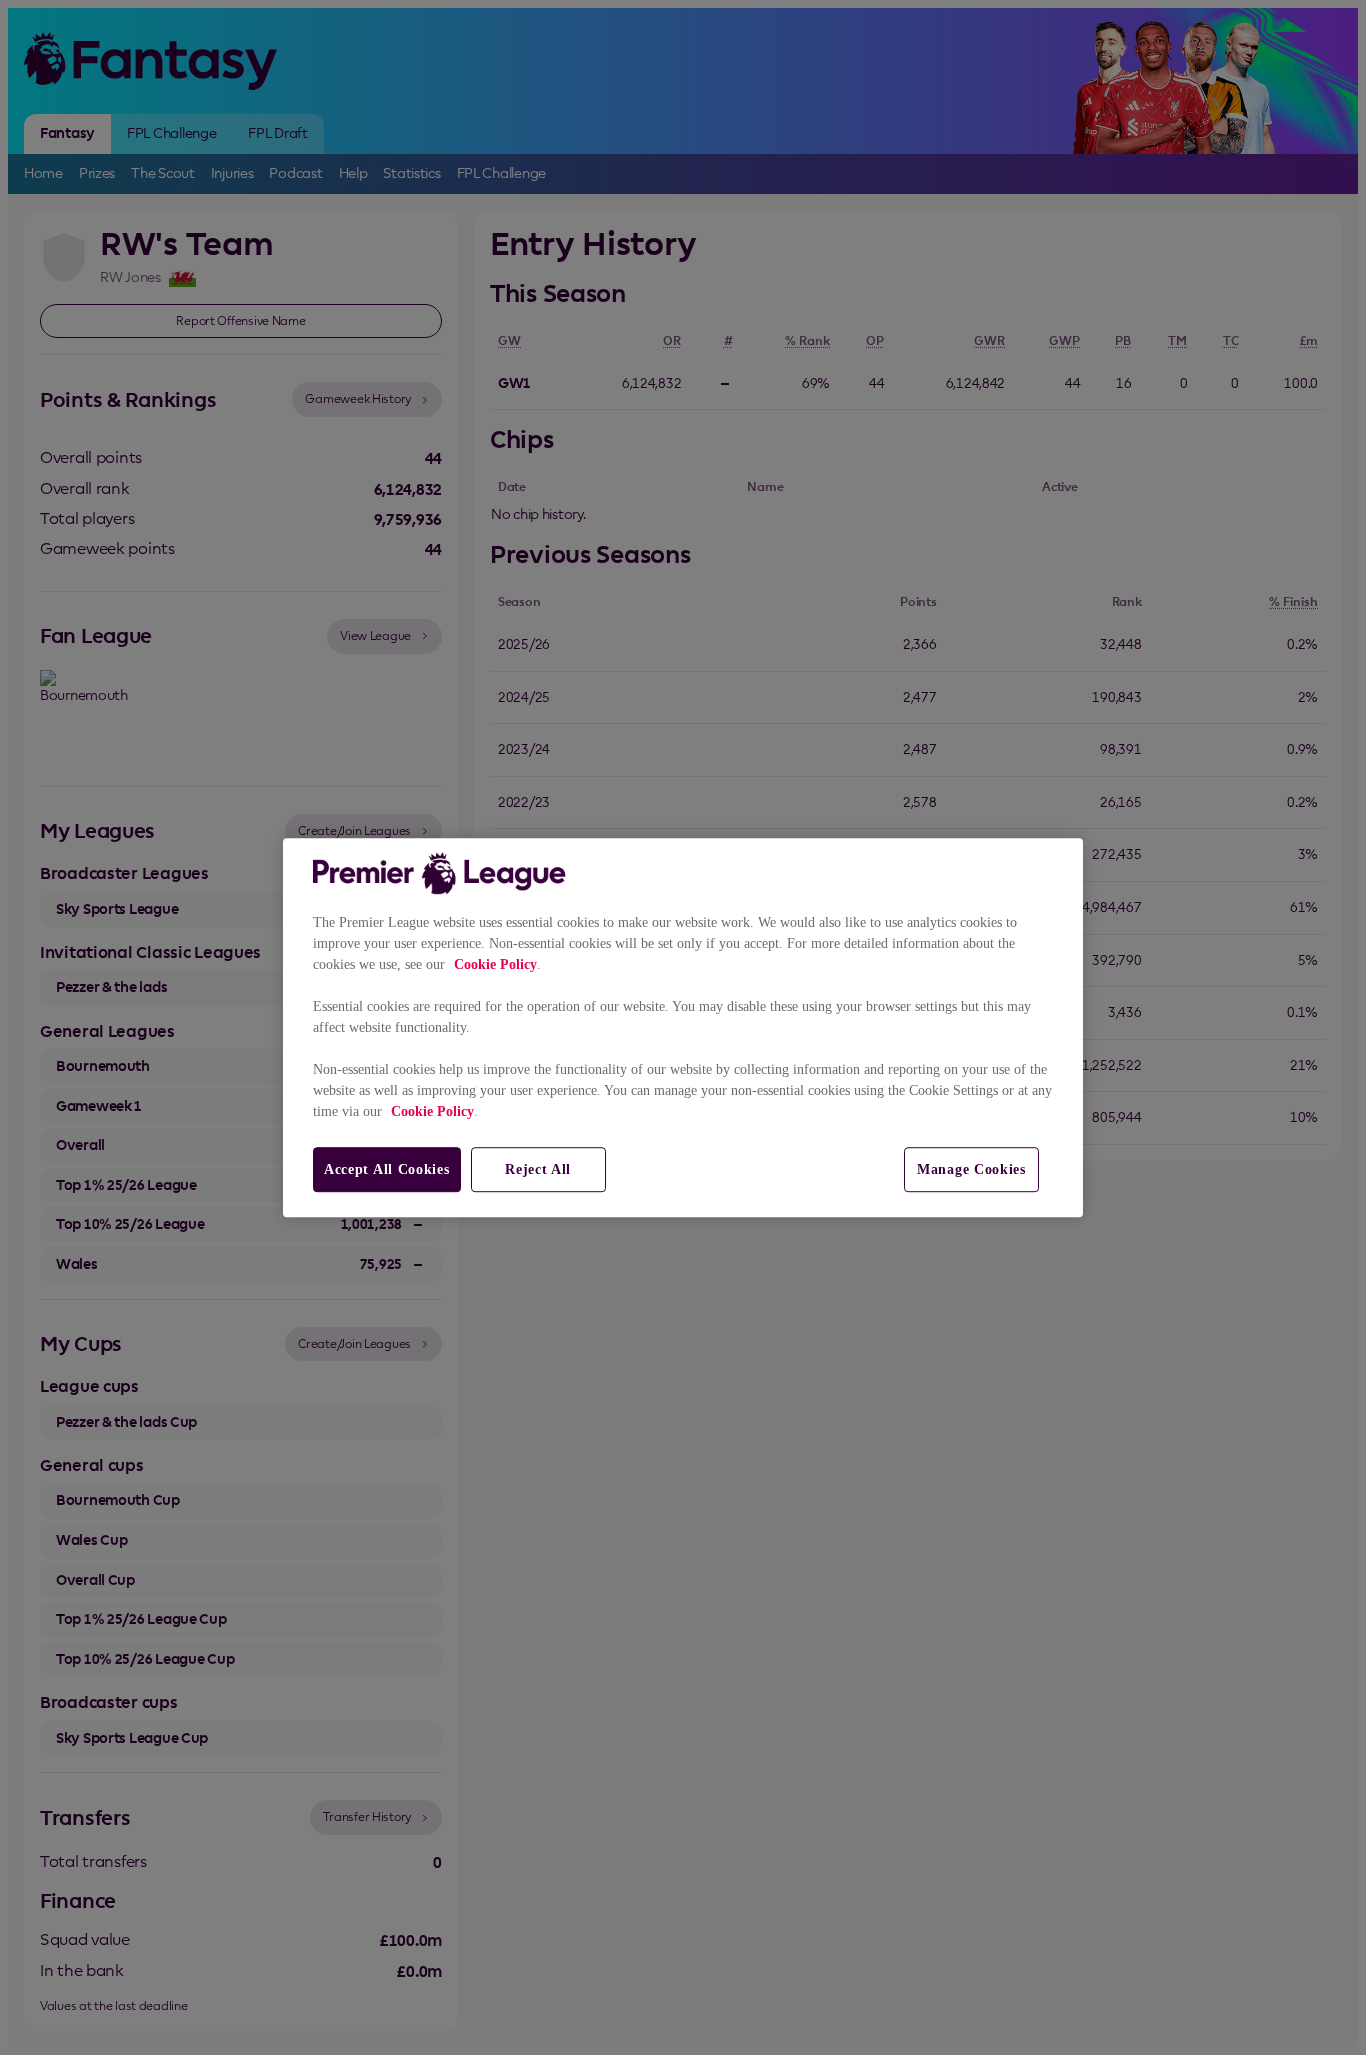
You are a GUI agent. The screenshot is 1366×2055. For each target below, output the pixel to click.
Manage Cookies (971, 1169)
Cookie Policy (495, 964)
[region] (683, 1028)
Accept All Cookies (387, 1169)
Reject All (538, 1169)
